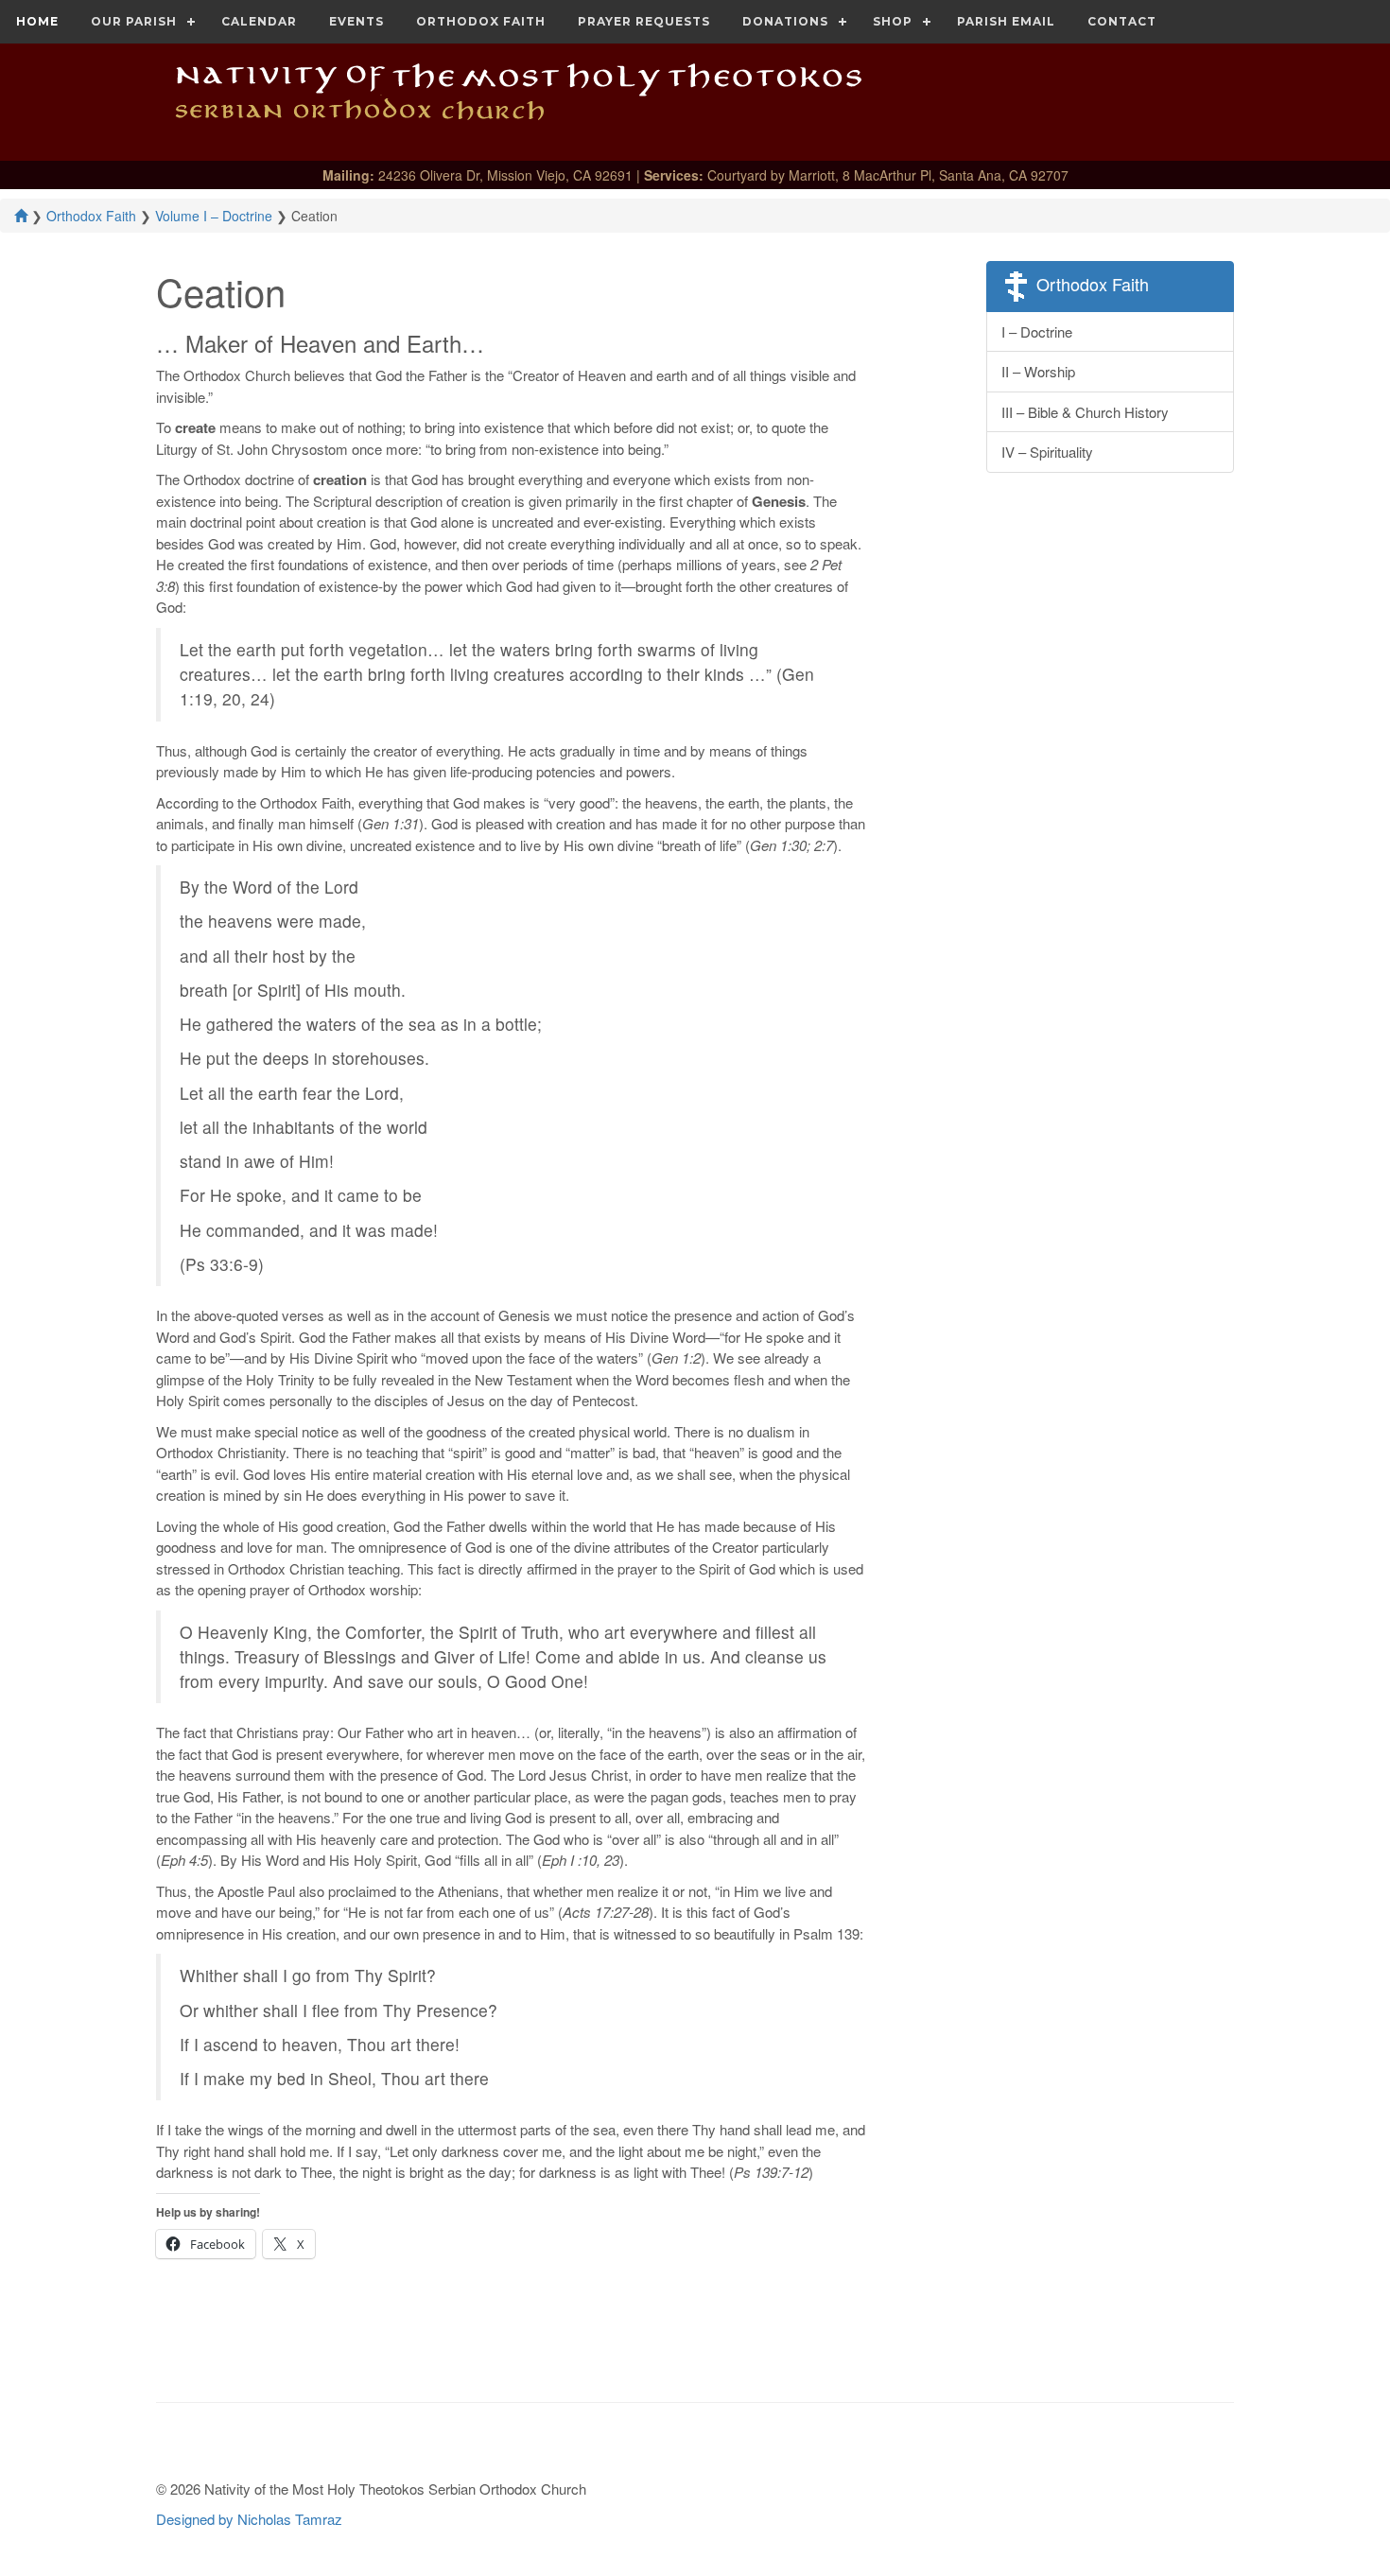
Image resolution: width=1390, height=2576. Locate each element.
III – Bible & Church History (1085, 412)
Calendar (259, 21)
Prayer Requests (644, 21)
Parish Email (1006, 21)
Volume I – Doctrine (214, 216)
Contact (1122, 21)
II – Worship (1038, 371)
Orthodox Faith (481, 21)
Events (356, 21)
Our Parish (134, 21)
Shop (893, 21)
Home (37, 21)
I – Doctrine (1037, 331)
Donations (785, 21)
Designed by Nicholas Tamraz (249, 2519)
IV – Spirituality (1047, 452)
